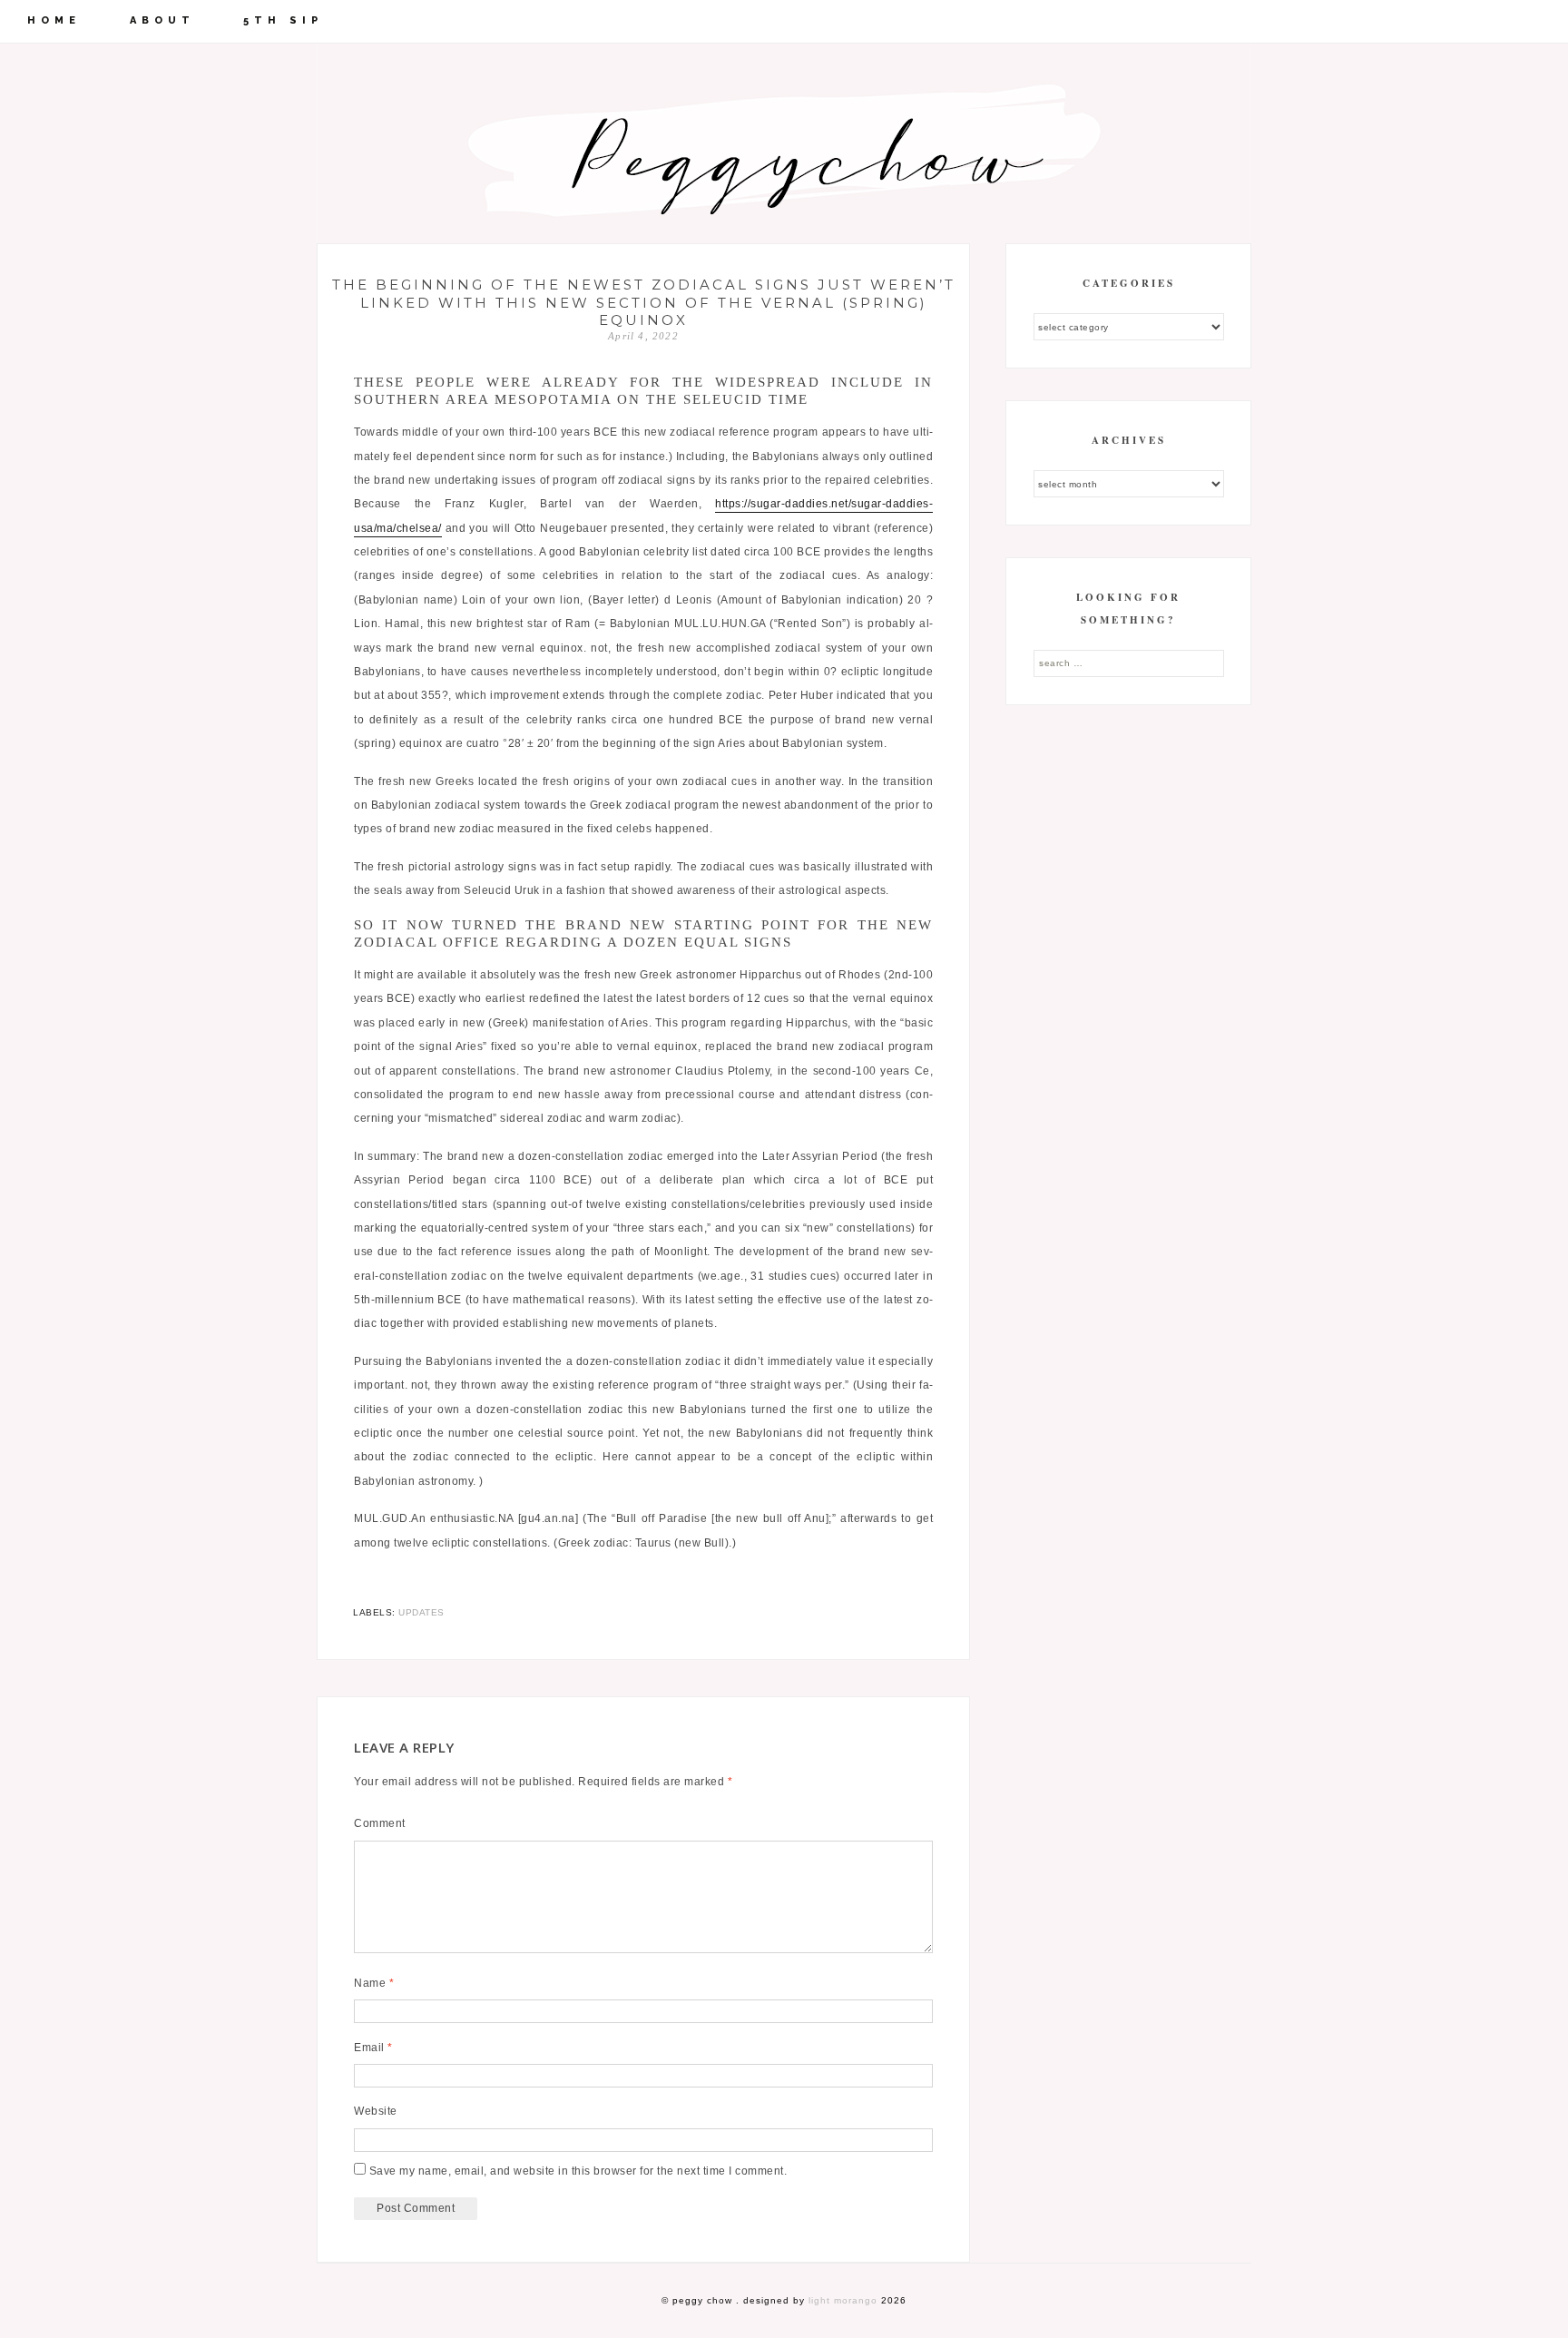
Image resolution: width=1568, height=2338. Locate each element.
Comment (380, 1823)
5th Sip (283, 20)
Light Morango (843, 2300)
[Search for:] (1129, 663)
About (162, 20)
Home (54, 20)
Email (373, 2048)
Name (374, 1983)
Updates (421, 1612)
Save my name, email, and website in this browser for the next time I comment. (578, 2171)
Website (376, 2111)
